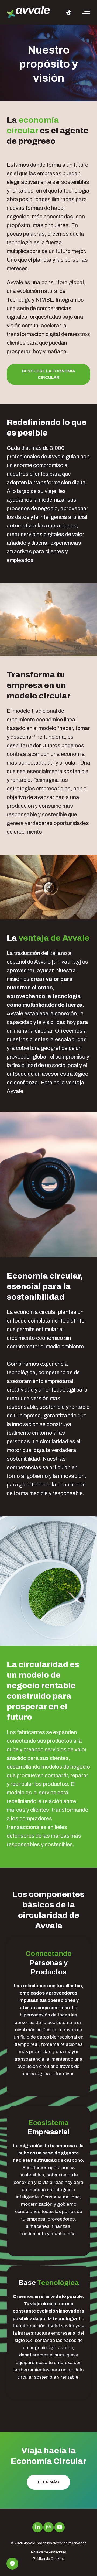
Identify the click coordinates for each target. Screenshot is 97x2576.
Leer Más (48, 2482)
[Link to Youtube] (60, 2527)
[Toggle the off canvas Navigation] (86, 12)
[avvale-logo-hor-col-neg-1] (28, 13)
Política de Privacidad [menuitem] (49, 2552)
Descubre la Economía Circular (48, 374)
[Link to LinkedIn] (37, 2527)
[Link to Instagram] (48, 2527)
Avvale (30, 2543)
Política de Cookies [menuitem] (48, 2559)
